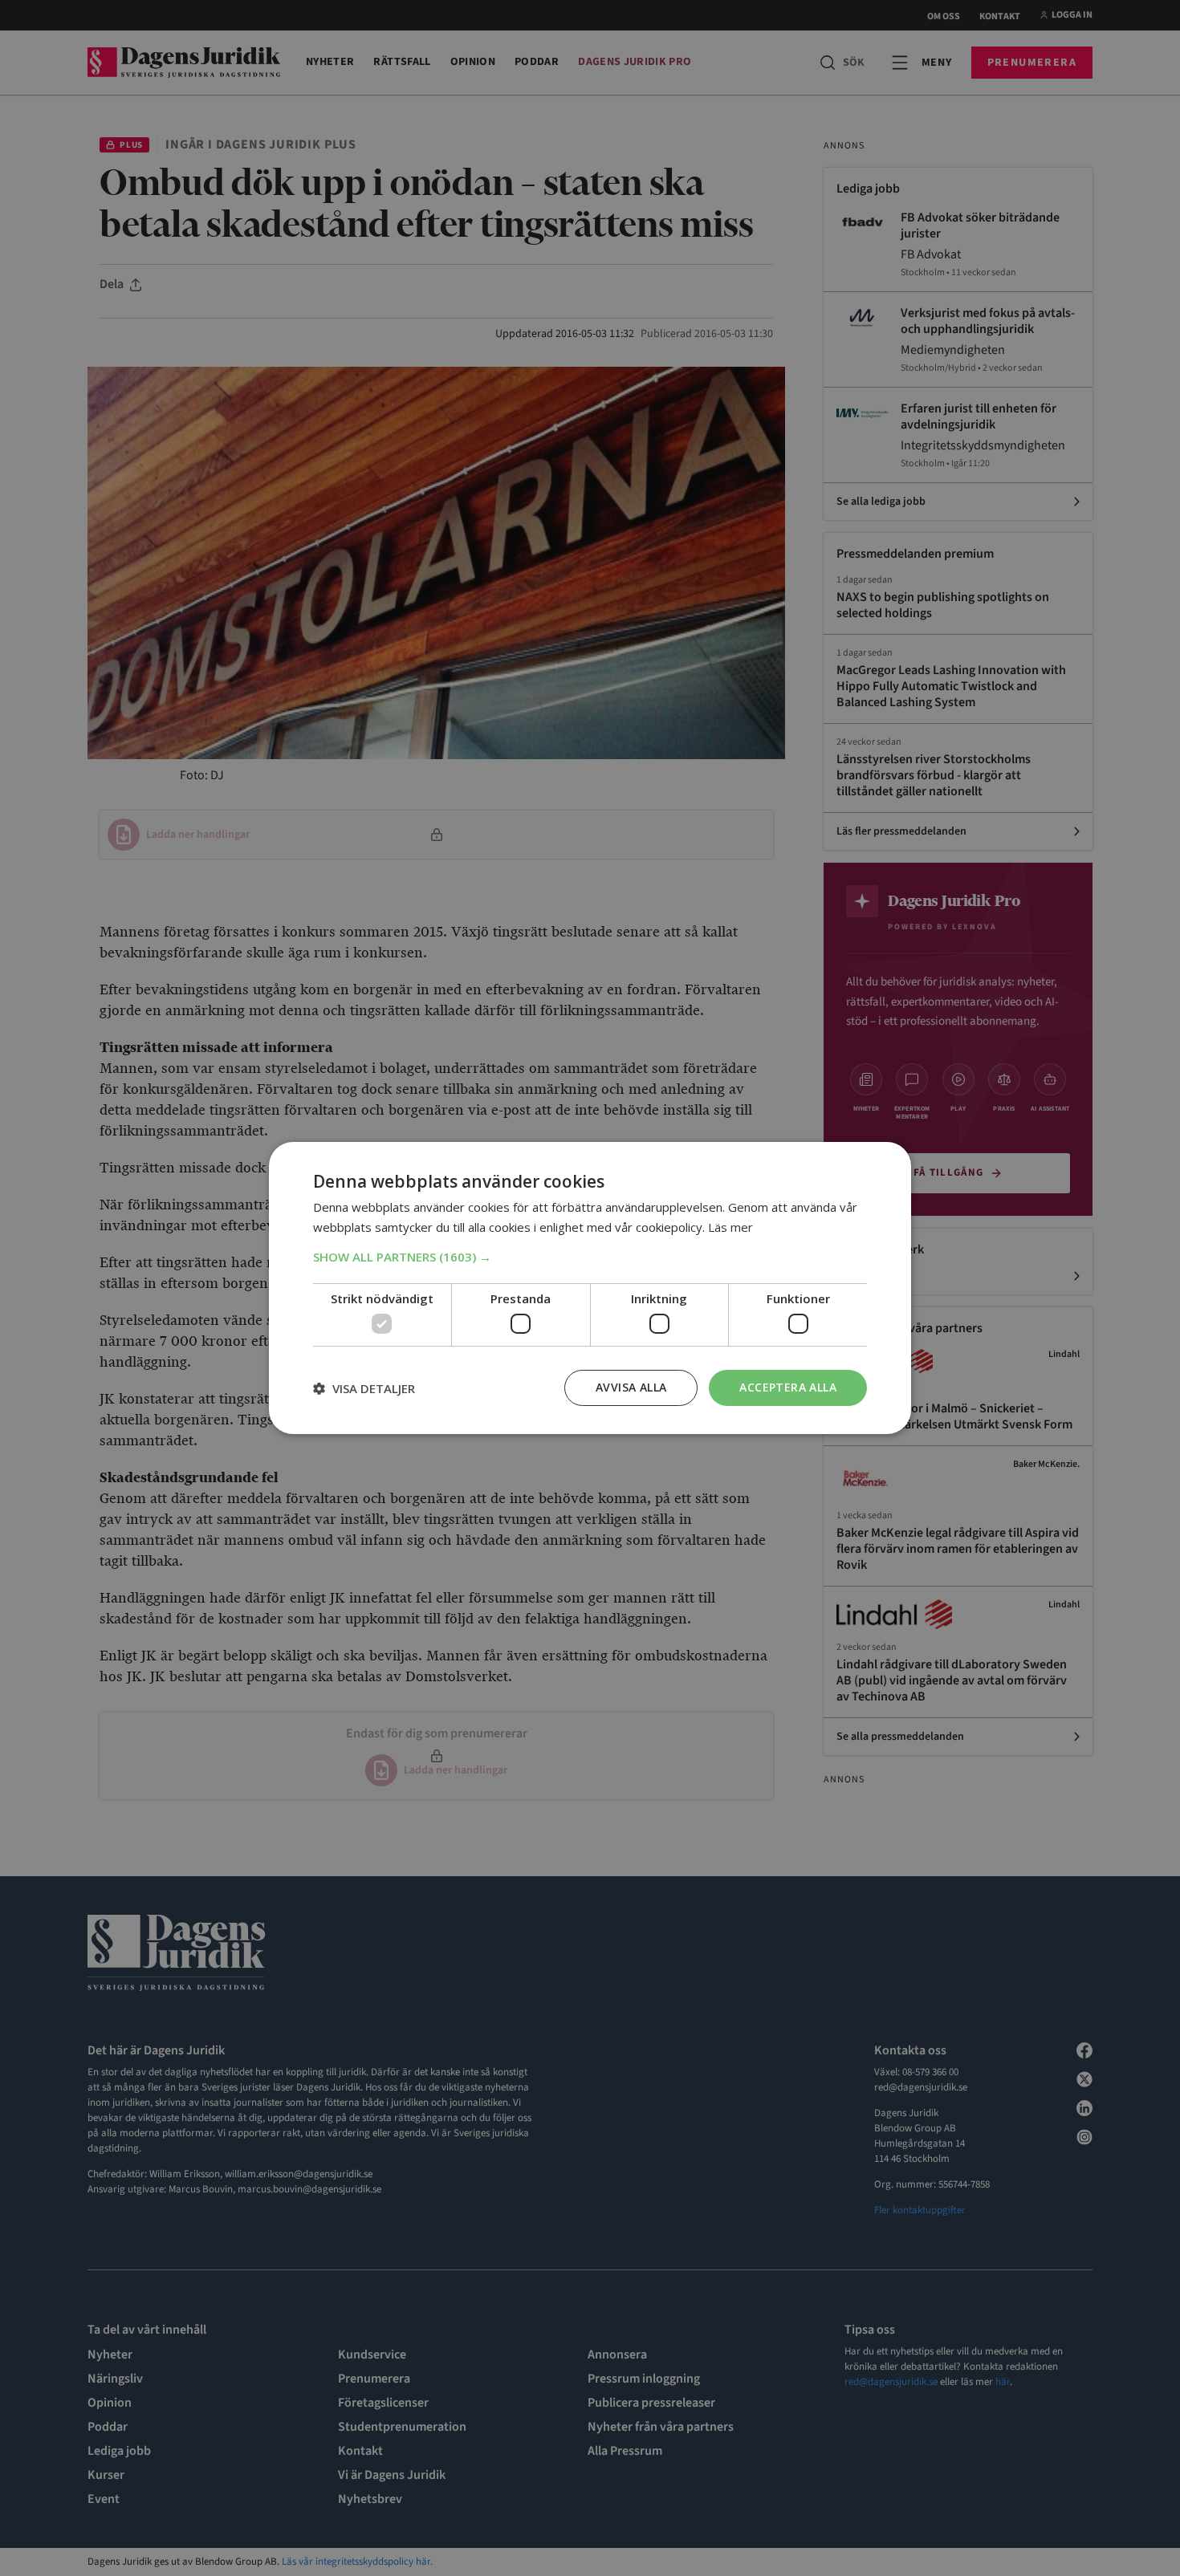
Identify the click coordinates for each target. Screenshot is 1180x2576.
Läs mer (730, 1227)
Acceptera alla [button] (788, 1387)
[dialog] (590, 1288)
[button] (590, 1257)
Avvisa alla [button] (631, 1387)
